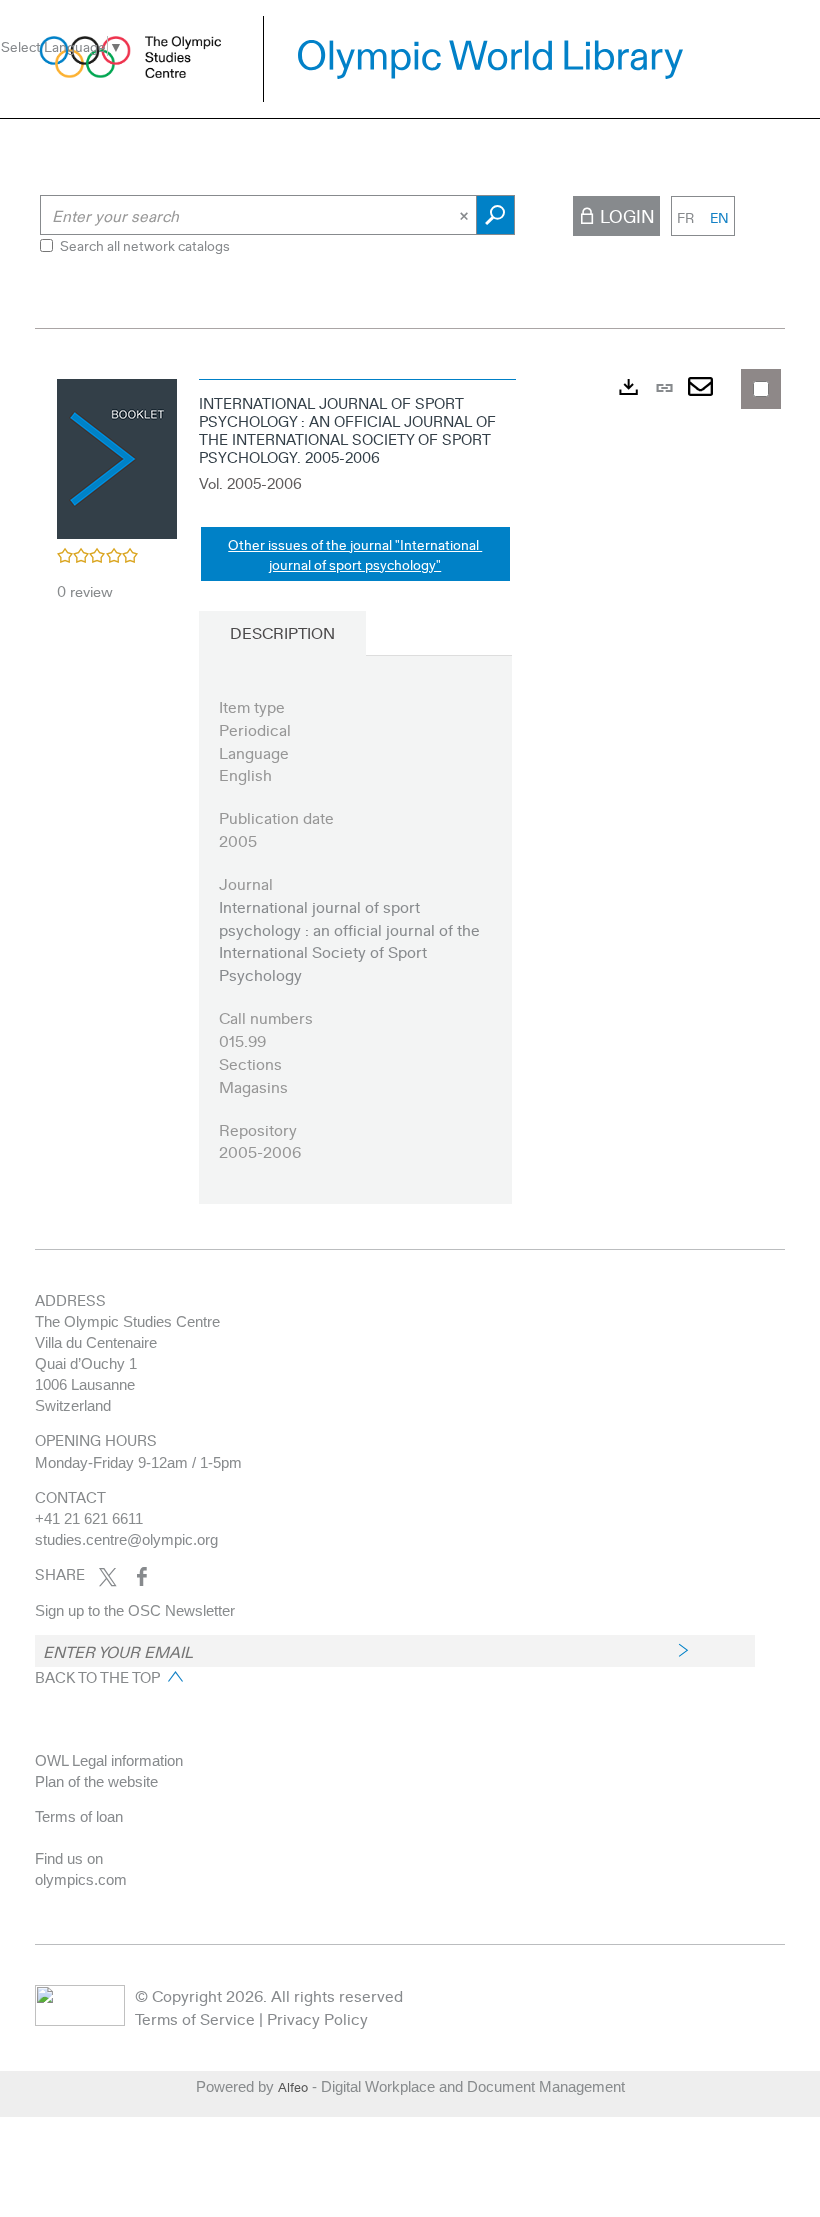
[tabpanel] (410, 804)
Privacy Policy (317, 2018)
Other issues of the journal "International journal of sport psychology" (355, 554)
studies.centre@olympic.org (126, 1539)
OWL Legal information (109, 1760)
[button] (117, 456)
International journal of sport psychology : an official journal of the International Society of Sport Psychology (349, 941)
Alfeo (293, 2087)
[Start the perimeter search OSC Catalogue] (495, 215)
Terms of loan (79, 1816)
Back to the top (97, 1677)
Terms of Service (195, 2018)
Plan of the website (96, 1781)
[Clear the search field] (466, 215)
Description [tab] (282, 632)
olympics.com (81, 1879)
